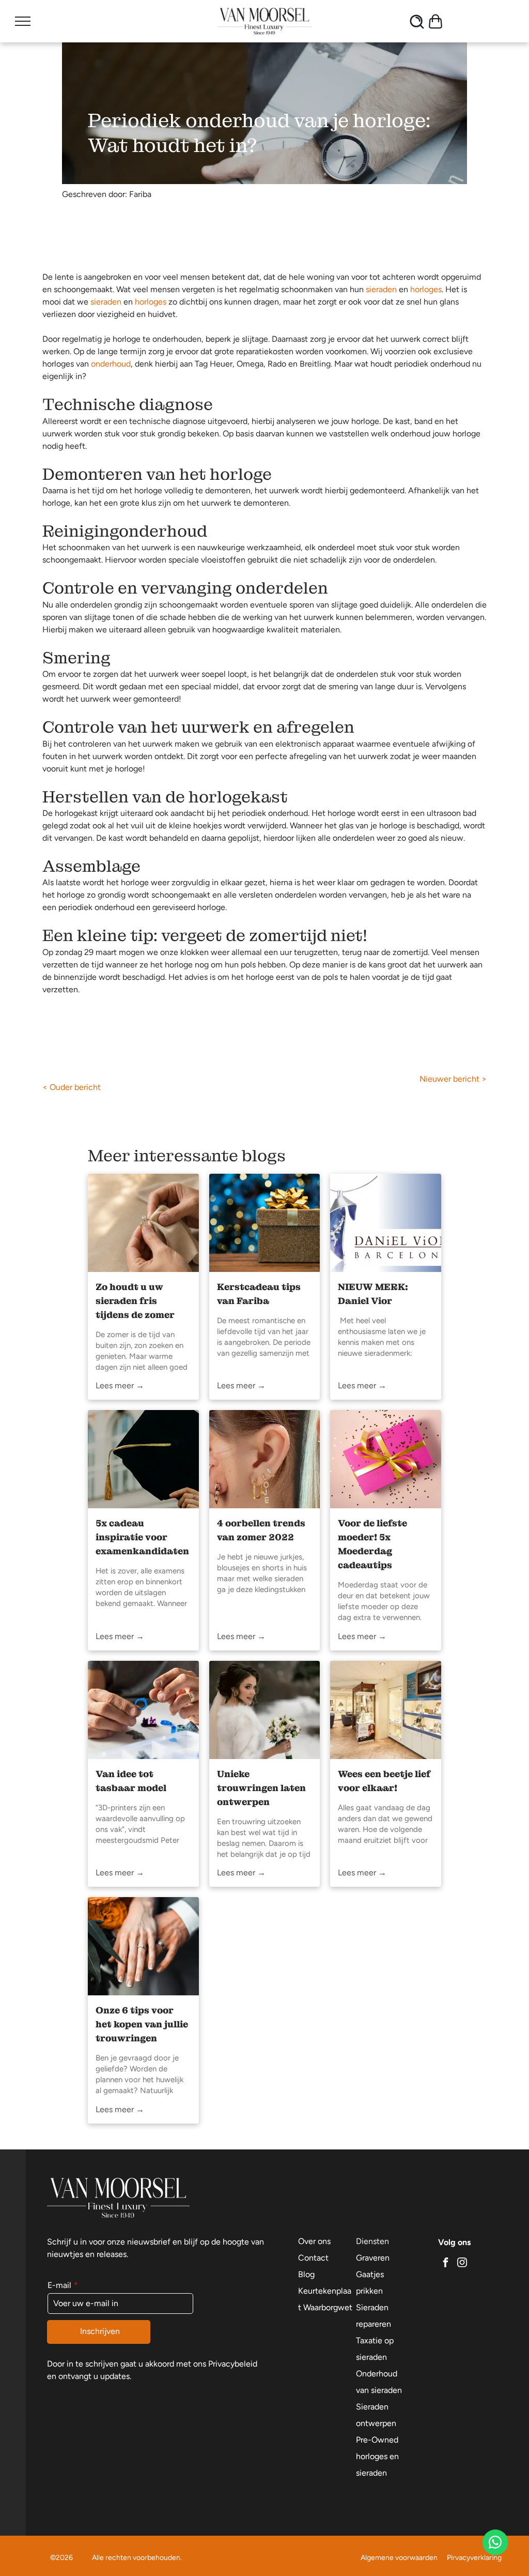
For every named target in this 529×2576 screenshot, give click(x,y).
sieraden (381, 289)
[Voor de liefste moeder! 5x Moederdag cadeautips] (386, 1459)
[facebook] (445, 2263)
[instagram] (462, 2263)
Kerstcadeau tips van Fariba (259, 1294)
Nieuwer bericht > (453, 1079)
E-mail (59, 2285)
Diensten (372, 2241)
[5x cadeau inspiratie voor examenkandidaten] (143, 1459)
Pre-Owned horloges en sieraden (377, 2456)
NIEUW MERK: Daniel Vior (373, 1294)
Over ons (314, 2241)
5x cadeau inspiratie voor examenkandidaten (142, 1537)
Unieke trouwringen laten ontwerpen (261, 1788)
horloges (426, 289)
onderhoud (111, 364)
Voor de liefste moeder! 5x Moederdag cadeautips (372, 1544)
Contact (313, 2258)
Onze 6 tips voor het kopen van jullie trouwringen (142, 2024)
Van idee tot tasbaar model (131, 1781)
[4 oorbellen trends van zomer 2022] (265, 1459)
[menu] (23, 21)
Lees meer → (120, 1385)
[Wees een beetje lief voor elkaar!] (386, 1710)
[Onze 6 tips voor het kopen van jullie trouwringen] (143, 1946)
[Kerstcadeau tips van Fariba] (265, 1223)
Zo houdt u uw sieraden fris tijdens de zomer (135, 1301)
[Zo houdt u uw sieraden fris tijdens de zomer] (143, 1223)
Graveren (373, 2258)
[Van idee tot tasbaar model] (143, 1710)
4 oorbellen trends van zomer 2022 (261, 1530)
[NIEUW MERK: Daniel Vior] (386, 1223)
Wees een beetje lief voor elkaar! (384, 1781)
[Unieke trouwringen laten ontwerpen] (265, 1710)
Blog (306, 2274)
